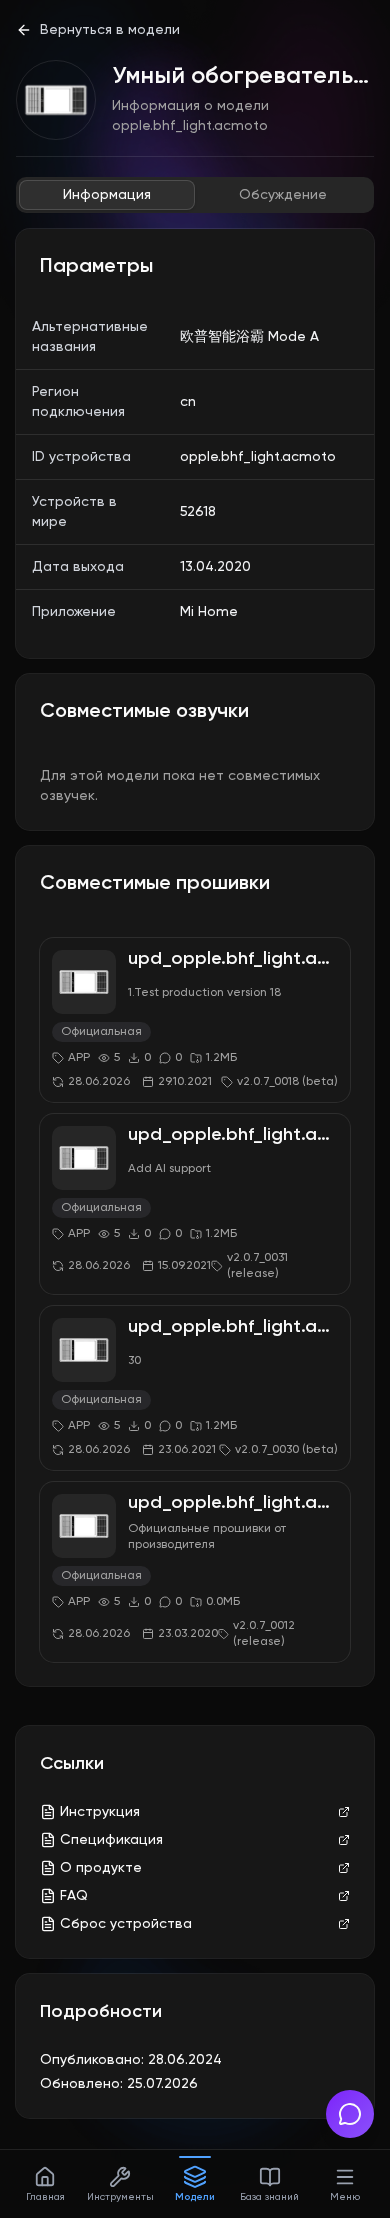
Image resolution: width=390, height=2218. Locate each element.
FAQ (74, 1896)
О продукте (101, 1868)
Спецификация (111, 1840)
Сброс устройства (126, 1924)
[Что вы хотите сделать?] (350, 2114)
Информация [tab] (107, 195)
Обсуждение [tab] (283, 195)
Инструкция (100, 1812)
